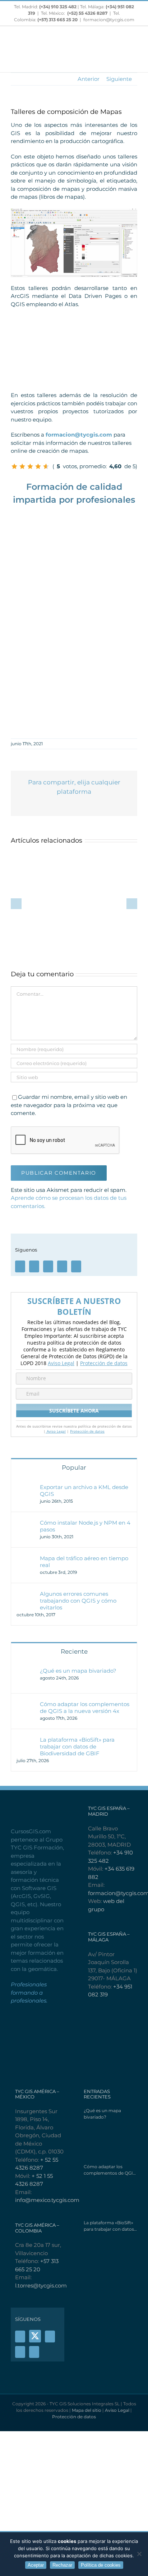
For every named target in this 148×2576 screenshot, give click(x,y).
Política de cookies (101, 2565)
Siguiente (119, 79)
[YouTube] (48, 1266)
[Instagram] (62, 1266)
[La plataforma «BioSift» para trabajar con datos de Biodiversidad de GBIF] (26, 1740)
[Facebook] (20, 1266)
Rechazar (62, 2565)
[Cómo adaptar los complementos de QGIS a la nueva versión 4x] (26, 1704)
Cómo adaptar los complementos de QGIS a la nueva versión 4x (85, 1708)
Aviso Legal (61, 1363)
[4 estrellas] (38, 466)
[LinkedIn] (76, 1266)
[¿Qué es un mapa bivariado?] (26, 1671)
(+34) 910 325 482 (58, 7)
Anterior (89, 79)
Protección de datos (104, 1363)
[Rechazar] (139, 2554)
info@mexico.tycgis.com (47, 2200)
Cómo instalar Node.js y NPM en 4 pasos (85, 1526)
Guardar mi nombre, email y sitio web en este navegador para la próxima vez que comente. (69, 1105)
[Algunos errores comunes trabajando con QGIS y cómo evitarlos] (26, 1594)
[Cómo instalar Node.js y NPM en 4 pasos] (26, 1523)
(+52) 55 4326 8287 (87, 13)
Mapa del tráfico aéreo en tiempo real (84, 1562)
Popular (74, 1467)
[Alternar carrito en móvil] (121, 61)
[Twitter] (34, 1266)
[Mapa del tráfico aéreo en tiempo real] (26, 1559)
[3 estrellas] (30, 466)
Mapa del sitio (87, 2410)
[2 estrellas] (22, 466)
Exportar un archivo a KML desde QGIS (84, 1490)
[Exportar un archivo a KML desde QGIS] (26, 1487)
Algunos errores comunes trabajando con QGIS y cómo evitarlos (78, 1601)
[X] (35, 2336)
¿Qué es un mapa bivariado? (78, 1671)
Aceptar (36, 2565)
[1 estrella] (14, 466)
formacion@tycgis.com (109, 20)
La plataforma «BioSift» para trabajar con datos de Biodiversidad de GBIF (77, 1746)
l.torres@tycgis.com (41, 2285)
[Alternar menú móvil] (134, 61)
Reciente (74, 1651)
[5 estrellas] (46, 466)
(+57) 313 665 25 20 (57, 20)
